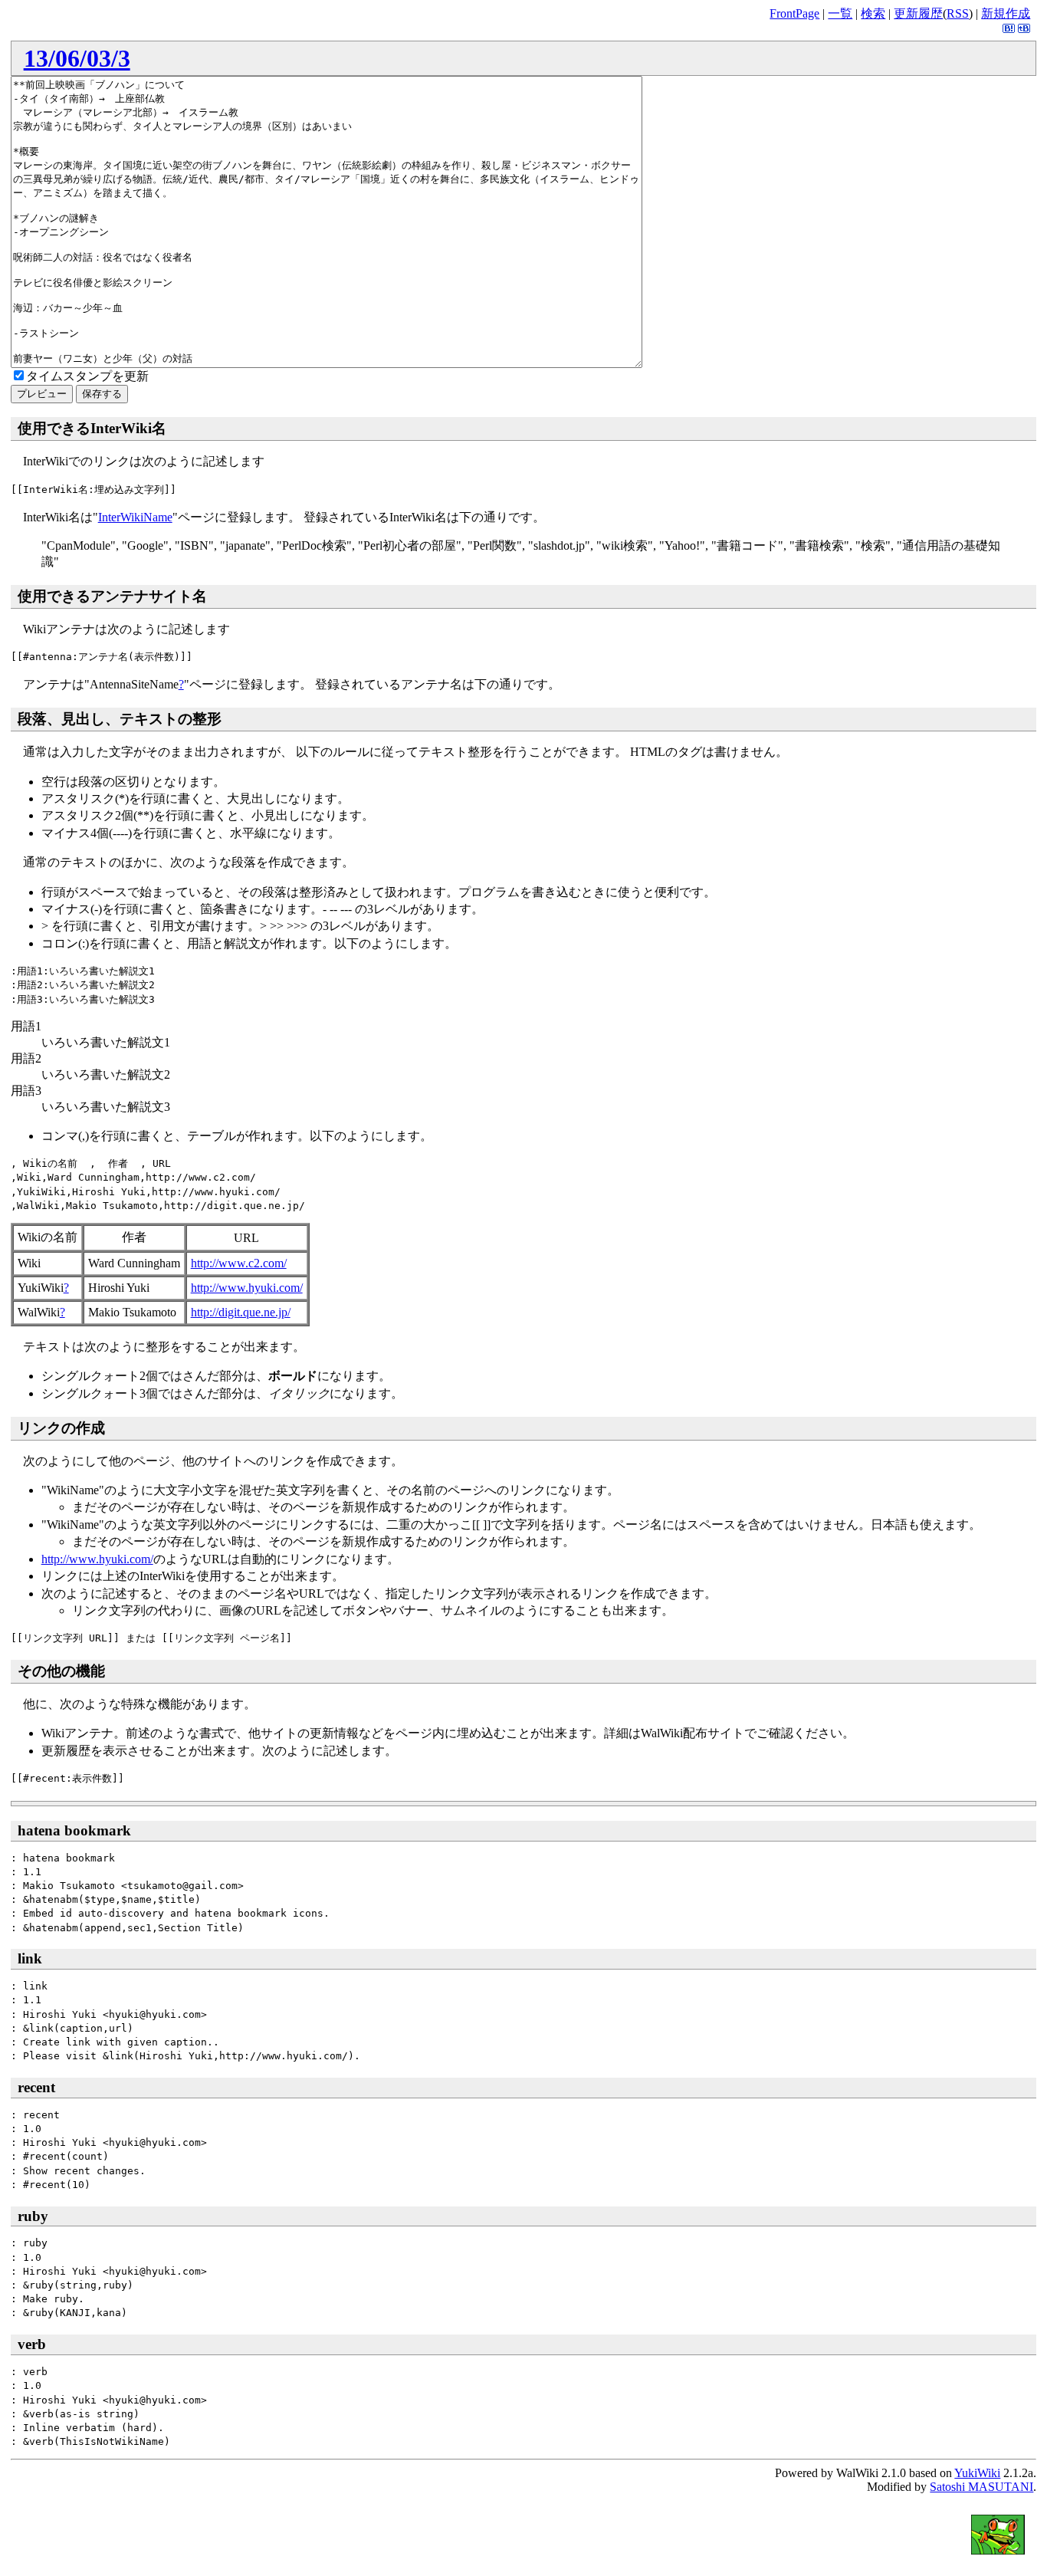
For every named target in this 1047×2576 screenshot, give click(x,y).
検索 (873, 13)
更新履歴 (918, 13)
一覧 (840, 13)
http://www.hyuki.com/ (247, 1288)
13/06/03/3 (77, 58)
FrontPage (794, 13)
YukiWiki (977, 2473)
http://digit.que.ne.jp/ (241, 1312)
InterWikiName (135, 517)
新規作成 (1006, 13)
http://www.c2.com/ (239, 1263)
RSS (958, 13)
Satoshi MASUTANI (981, 2487)
